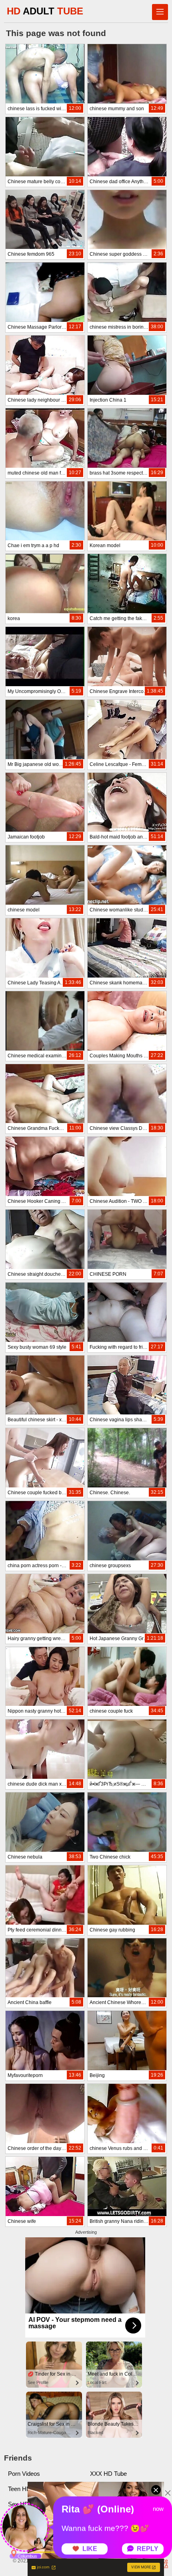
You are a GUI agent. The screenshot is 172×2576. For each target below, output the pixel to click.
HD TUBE (45, 11)
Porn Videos (24, 2474)
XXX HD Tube (108, 2474)
